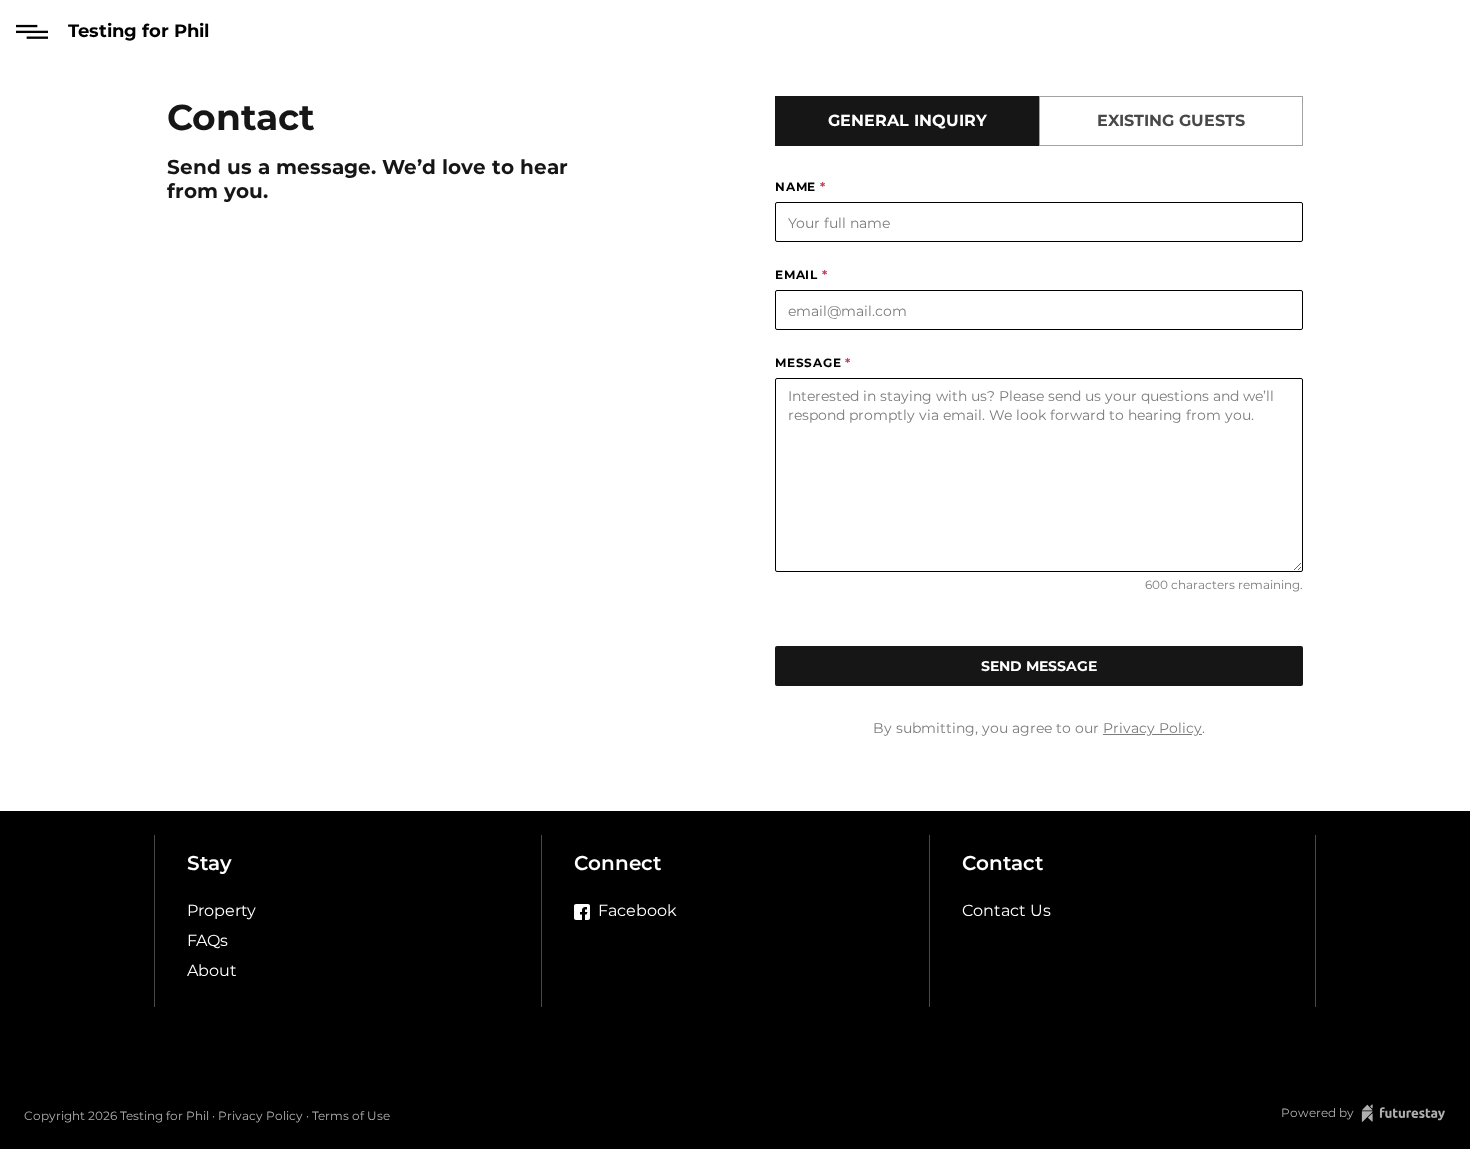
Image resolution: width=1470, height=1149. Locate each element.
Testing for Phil (138, 31)
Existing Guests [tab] (1171, 120)
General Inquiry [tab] (907, 120)
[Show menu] (32, 32)
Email (801, 274)
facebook (637, 910)
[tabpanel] (1039, 432)
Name (800, 186)
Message (813, 362)
